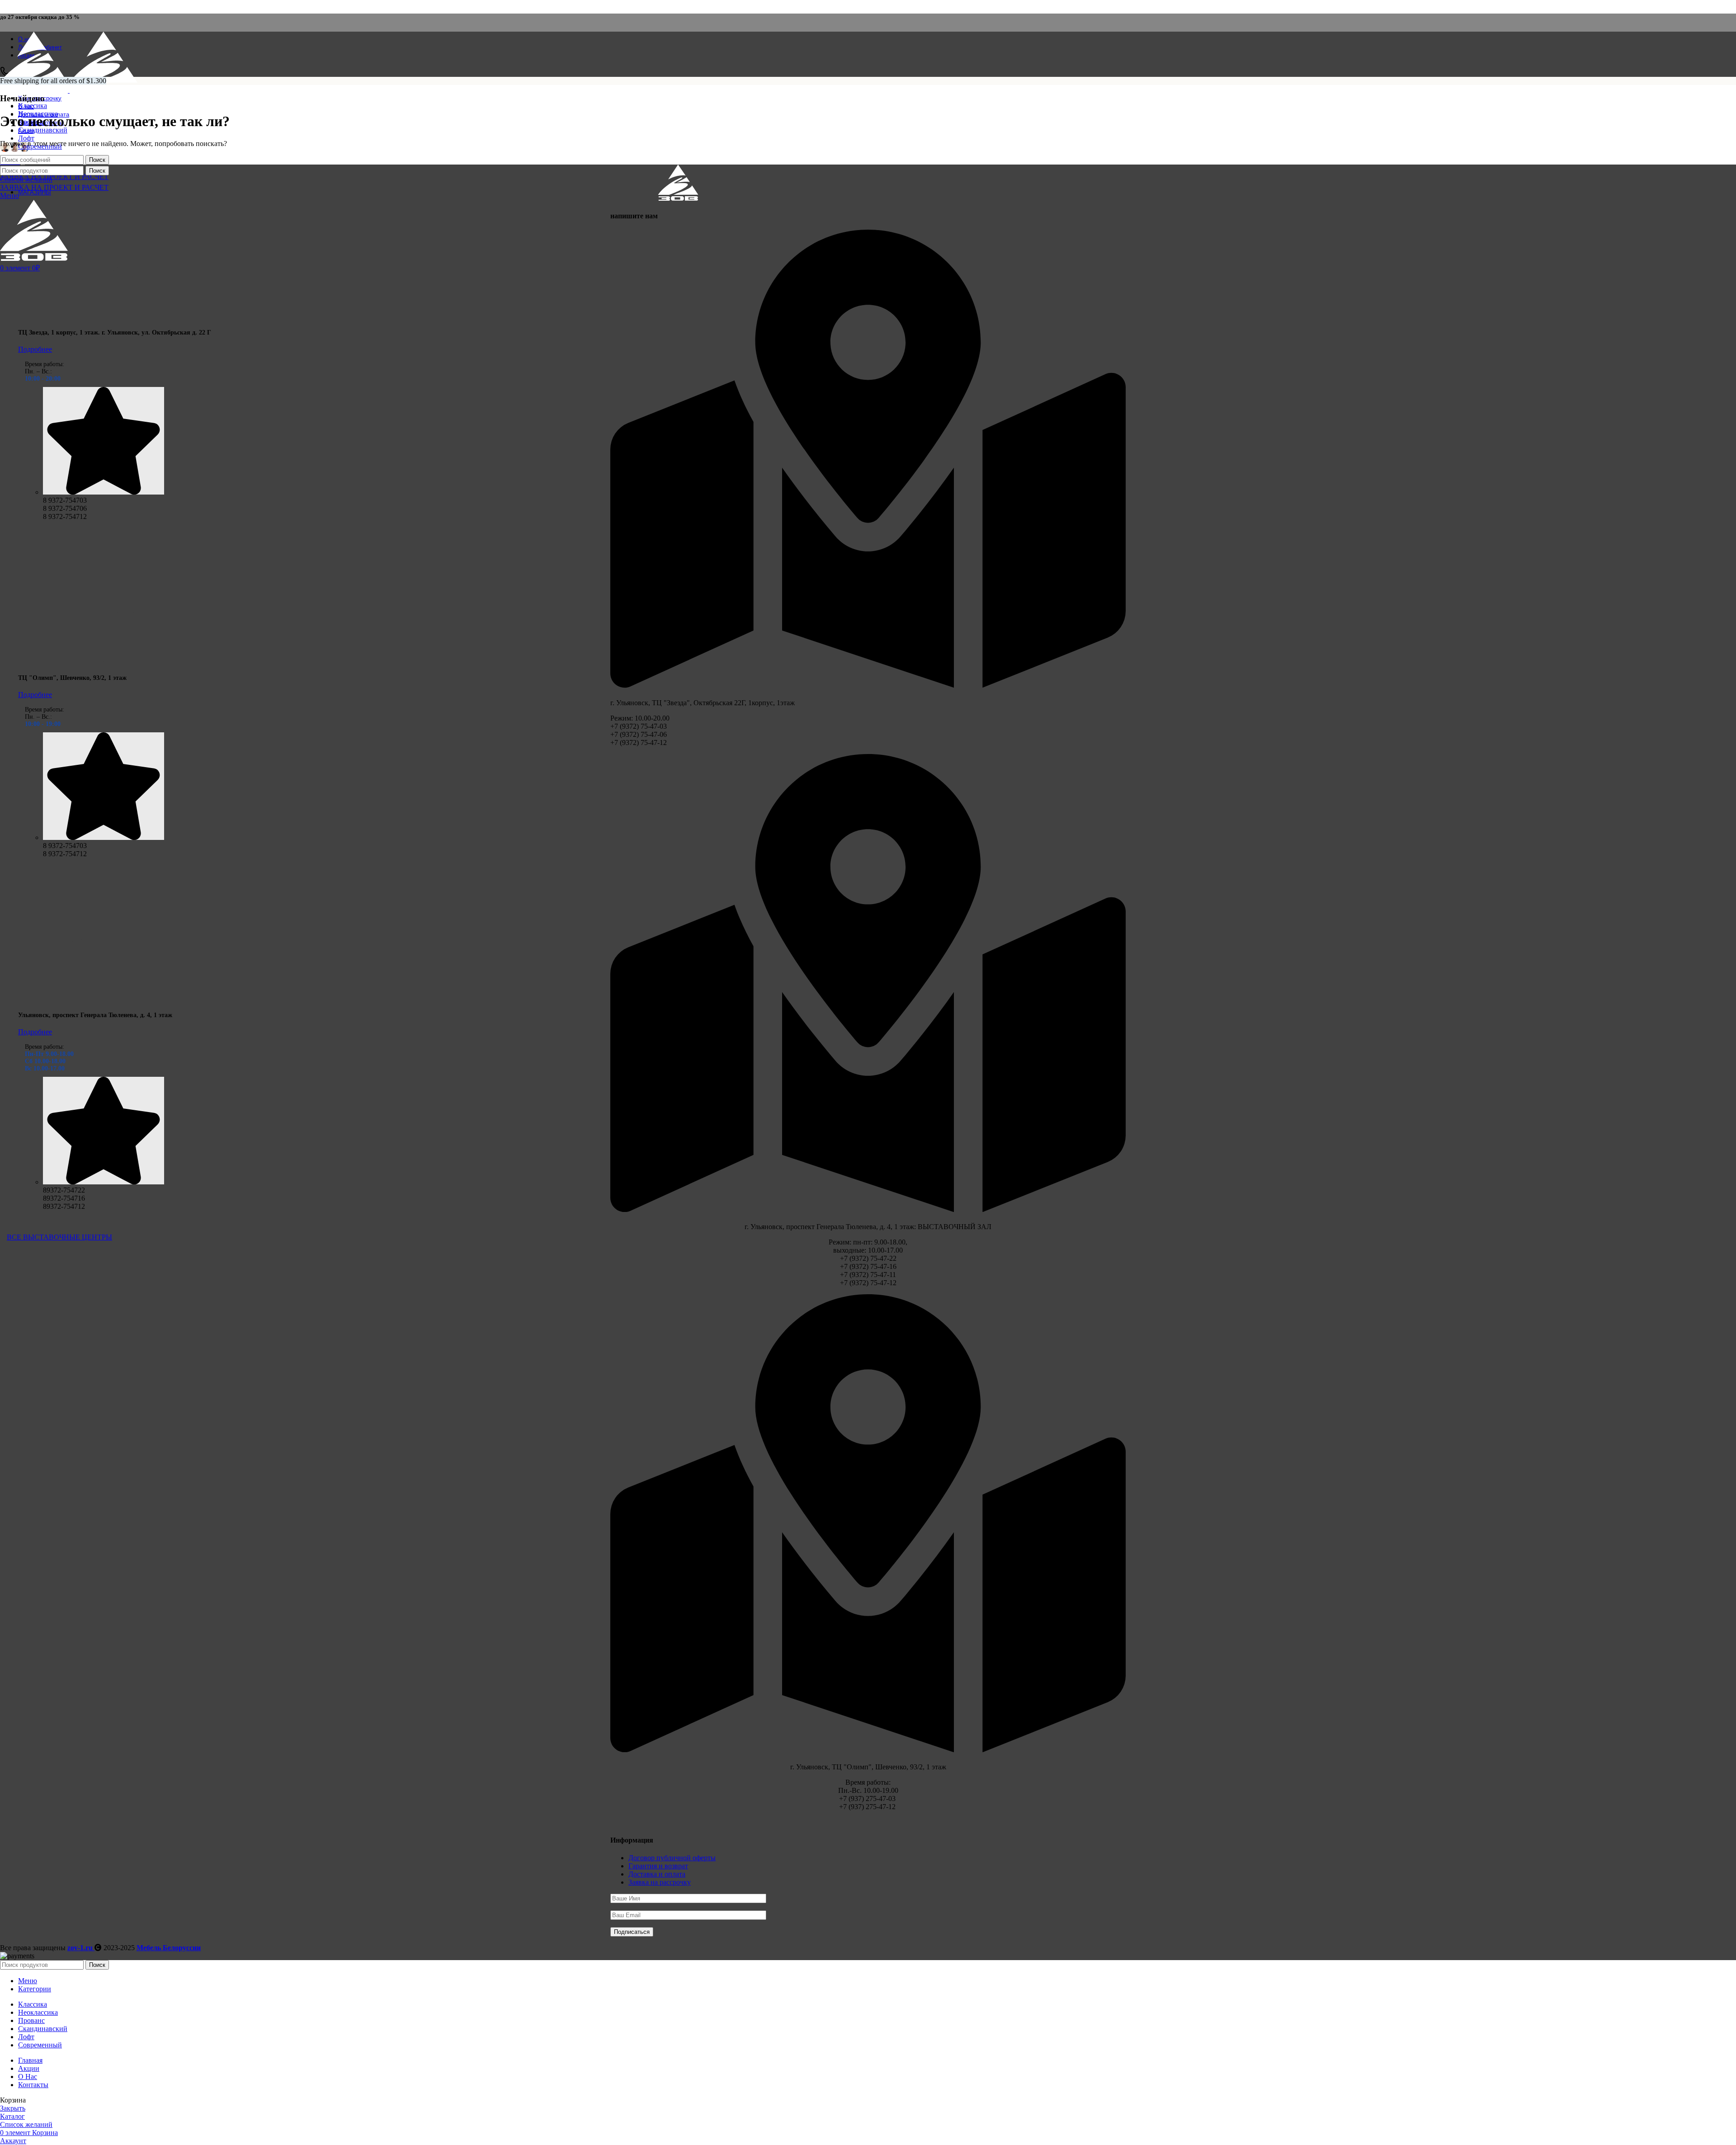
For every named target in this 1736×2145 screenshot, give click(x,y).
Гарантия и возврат (658, 1866)
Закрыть (13, 2108)
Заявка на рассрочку (660, 1882)
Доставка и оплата (657, 1874)
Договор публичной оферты (672, 1858)
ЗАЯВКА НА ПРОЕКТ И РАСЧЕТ (54, 177)
